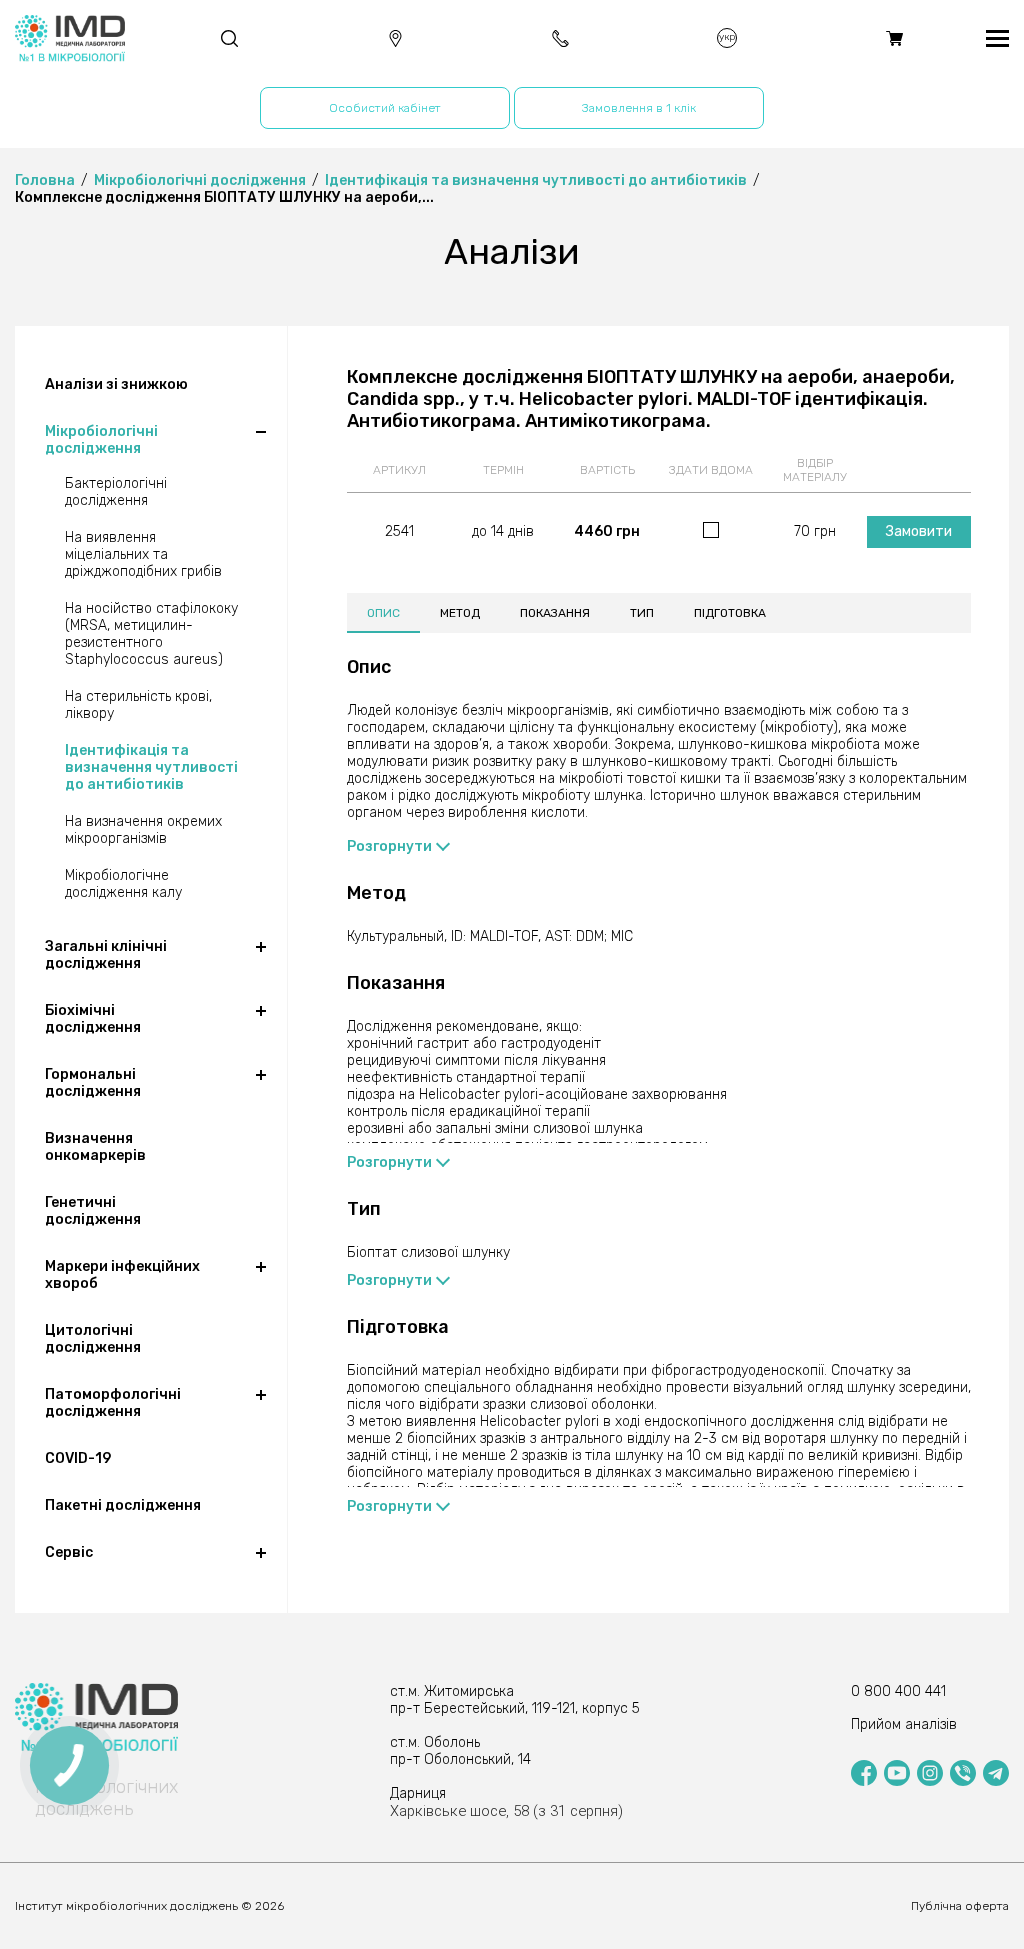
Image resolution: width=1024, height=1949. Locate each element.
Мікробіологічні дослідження (101, 440)
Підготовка (730, 613)
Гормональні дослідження (93, 1083)
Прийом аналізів (904, 1724)
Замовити (919, 531)
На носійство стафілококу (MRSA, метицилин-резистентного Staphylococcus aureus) (151, 634)
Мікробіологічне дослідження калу (123, 884)
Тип (642, 613)
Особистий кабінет (385, 108)
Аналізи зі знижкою (116, 384)
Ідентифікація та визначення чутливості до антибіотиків (151, 767)
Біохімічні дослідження (93, 1019)
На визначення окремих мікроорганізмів (143, 830)
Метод (460, 613)
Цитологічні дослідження (93, 1339)
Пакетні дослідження (123, 1505)
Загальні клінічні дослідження (106, 955)
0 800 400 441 (898, 1691)
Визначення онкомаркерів (95, 1147)
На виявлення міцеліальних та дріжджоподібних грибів (143, 554)
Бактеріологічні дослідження (116, 492)
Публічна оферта (960, 1906)
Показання (555, 613)
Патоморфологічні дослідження (113, 1403)
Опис (383, 613)
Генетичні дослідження (93, 1211)
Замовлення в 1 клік (639, 108)
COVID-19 (78, 1458)
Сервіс (69, 1552)
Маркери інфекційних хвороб (122, 1275)
